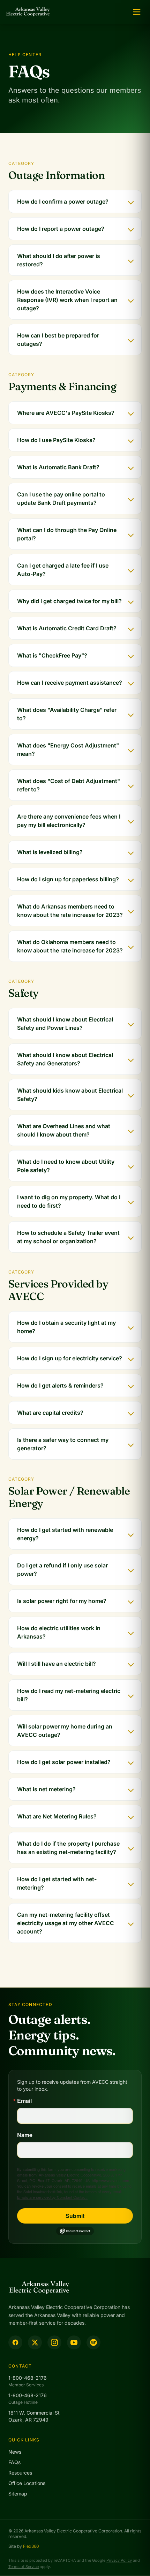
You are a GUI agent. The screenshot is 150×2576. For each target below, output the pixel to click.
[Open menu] (137, 12)
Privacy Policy (119, 2560)
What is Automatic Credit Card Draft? (67, 628)
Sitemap (18, 2494)
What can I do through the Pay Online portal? (67, 534)
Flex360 (31, 2546)
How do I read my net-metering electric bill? (69, 1695)
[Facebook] (15, 2342)
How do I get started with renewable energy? (65, 1534)
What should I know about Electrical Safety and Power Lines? (65, 1024)
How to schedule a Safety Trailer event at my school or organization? (68, 1237)
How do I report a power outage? (61, 229)
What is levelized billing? (50, 852)
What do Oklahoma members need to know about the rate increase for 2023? (70, 946)
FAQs (14, 2462)
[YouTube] (74, 2342)
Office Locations (27, 2483)
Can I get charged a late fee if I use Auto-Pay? (63, 570)
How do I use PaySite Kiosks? (56, 440)
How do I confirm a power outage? (63, 202)
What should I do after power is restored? (59, 260)
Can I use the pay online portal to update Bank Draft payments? (61, 499)
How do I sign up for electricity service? (70, 1358)
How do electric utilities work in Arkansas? (59, 1632)
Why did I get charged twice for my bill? (69, 601)
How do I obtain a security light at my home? (66, 1327)
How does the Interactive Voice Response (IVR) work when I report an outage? (67, 300)
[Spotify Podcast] (93, 2342)
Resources (20, 2473)
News (15, 2452)
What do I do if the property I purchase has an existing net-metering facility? (68, 1848)
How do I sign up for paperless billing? (68, 879)
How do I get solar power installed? (64, 1762)
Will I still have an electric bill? (57, 1664)
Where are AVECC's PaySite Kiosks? (66, 413)
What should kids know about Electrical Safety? (70, 1095)
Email (24, 2101)
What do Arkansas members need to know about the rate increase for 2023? (70, 911)
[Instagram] (54, 2342)
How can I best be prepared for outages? (58, 340)
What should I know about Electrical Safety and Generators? (65, 1059)
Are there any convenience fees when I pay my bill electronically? (69, 821)
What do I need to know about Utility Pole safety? (66, 1166)
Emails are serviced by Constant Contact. (52, 2197)
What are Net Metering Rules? (57, 1816)
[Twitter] (35, 2342)
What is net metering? (46, 1789)
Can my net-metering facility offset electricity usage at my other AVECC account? (66, 1923)
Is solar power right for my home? (62, 1601)
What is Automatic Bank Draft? (58, 467)
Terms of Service (24, 2567)
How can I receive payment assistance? (70, 683)
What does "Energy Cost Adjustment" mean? (68, 750)
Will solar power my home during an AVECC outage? (65, 1731)
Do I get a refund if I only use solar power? (62, 1570)
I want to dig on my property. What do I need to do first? (69, 1201)
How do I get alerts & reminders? (60, 1385)
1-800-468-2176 (28, 2378)
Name (25, 2135)
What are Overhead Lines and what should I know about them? (64, 1130)
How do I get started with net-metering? (57, 1883)
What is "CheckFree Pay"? (52, 655)
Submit (75, 2216)
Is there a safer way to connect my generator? (63, 1444)
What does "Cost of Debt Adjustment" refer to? (69, 785)
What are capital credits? (50, 1413)
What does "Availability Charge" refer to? (67, 714)
